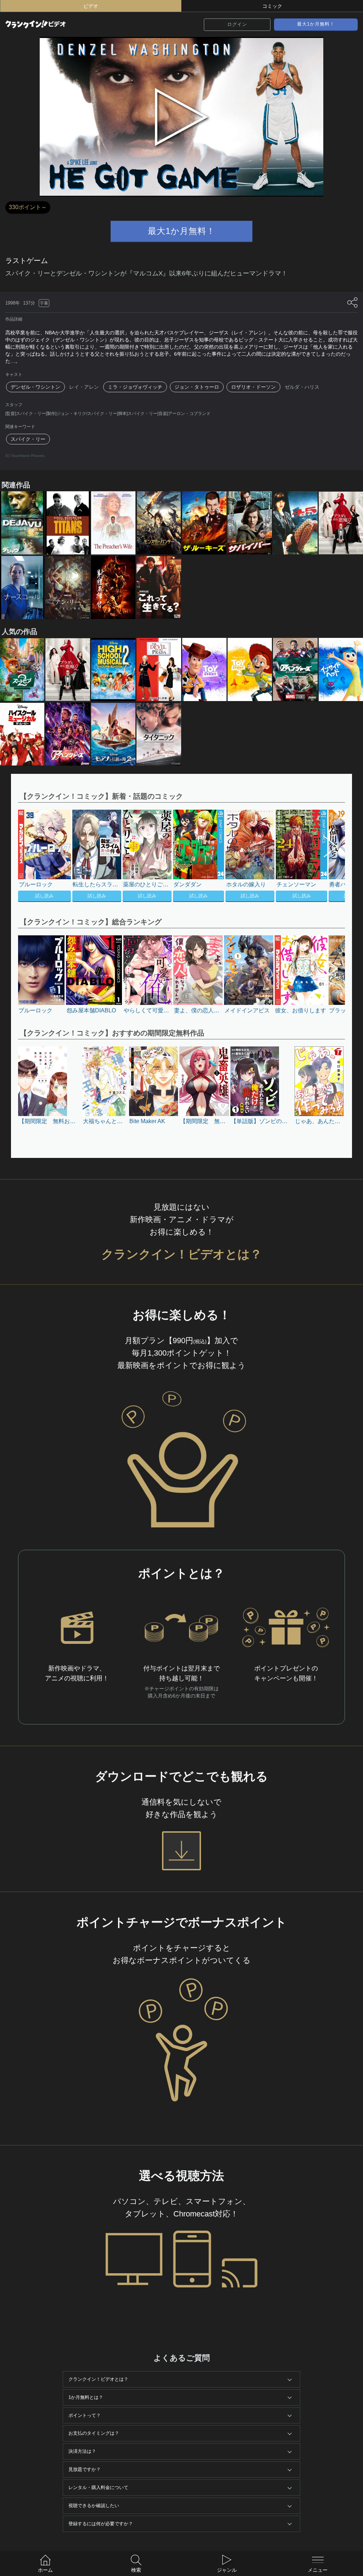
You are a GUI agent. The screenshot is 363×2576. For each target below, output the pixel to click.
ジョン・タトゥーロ (197, 387)
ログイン (237, 24)
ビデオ (91, 6)
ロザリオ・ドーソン (253, 387)
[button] (327, 857)
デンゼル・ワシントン (35, 387)
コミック (272, 6)
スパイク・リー (28, 439)
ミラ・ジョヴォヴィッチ (135, 387)
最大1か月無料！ (316, 24)
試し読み (44, 896)
